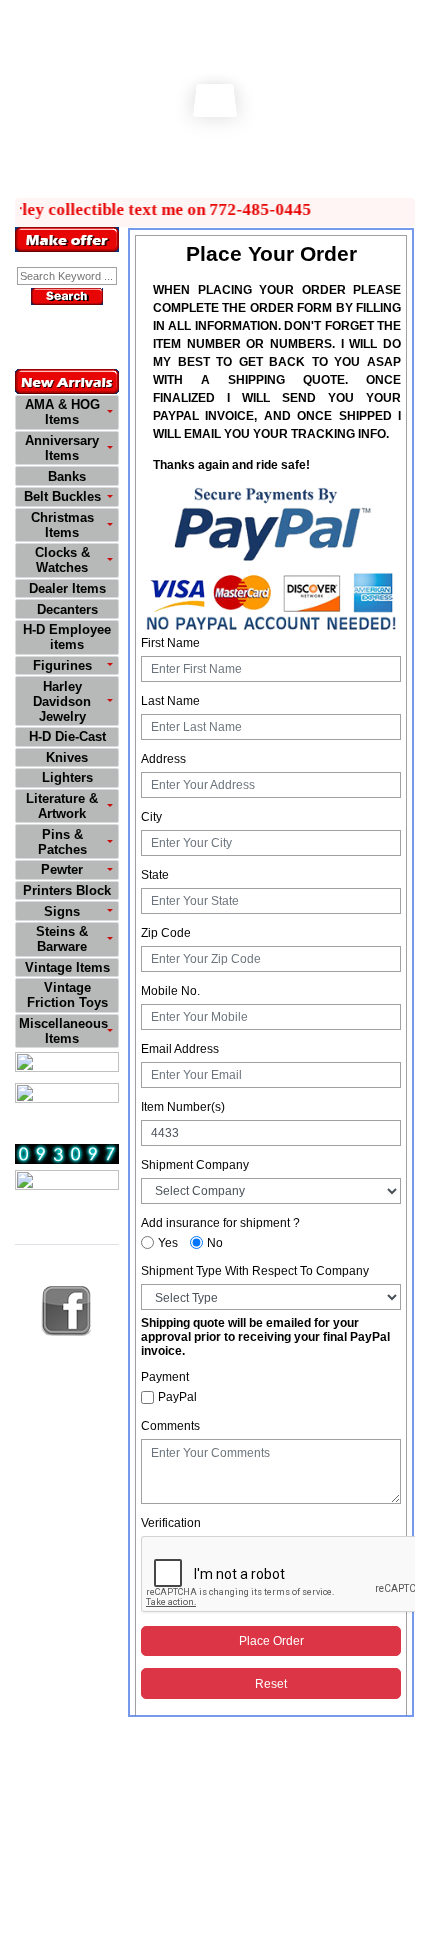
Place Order (271, 1641)
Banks (67, 476)
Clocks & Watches (62, 560)
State (155, 875)
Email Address (180, 1049)
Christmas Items (62, 525)
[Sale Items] (67, 1064)
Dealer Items (67, 588)
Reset (271, 1684)
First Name (170, 643)
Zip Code (166, 933)
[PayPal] (271, 558)
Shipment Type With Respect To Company (255, 1271)
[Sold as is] (67, 1095)
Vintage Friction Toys (67, 995)
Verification (171, 1523)
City (151, 817)
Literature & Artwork (62, 806)
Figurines (62, 665)
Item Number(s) (183, 1107)
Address (163, 759)
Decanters (67, 609)
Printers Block (67, 890)
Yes (168, 1243)
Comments (170, 1426)
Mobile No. (170, 991)
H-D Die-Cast (67, 736)
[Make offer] (67, 239)
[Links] (67, 1182)
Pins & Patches (62, 842)
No (215, 1243)
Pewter (62, 869)
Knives (67, 757)
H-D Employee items (67, 637)
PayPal (177, 1397)
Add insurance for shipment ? (220, 1223)
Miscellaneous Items (63, 1031)
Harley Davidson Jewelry (62, 701)
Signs (62, 911)
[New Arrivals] (67, 381)
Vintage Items (67, 967)
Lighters (67, 777)
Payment (165, 1377)
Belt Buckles (62, 496)
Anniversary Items (62, 448)
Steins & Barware (62, 939)
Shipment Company (195, 1165)
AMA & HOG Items (62, 412)
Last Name (170, 701)
